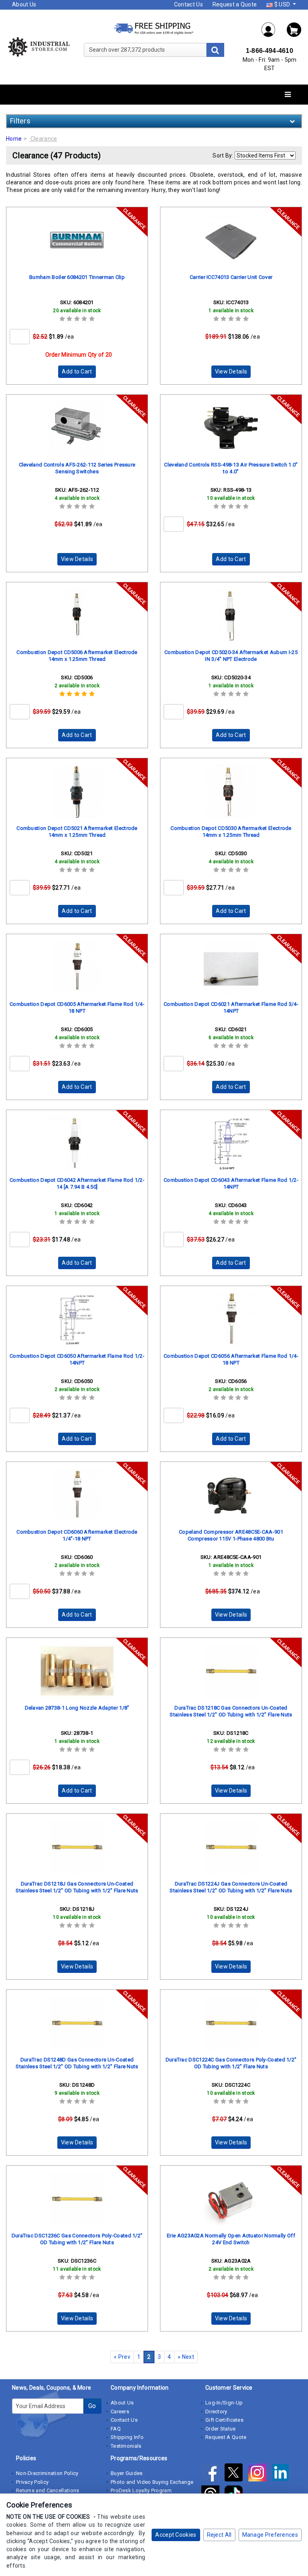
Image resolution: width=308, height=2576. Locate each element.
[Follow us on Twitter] (236, 2474)
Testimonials (126, 2446)
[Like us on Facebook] (213, 2474)
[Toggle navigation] (288, 95)
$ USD (282, 4)
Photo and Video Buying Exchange (152, 2482)
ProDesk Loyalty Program (141, 2490)
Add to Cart (77, 371)
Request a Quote (235, 4)
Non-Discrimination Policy (47, 2473)
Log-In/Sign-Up (224, 2403)
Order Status (221, 2429)
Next (186, 2357)
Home (14, 139)
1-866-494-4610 (269, 51)
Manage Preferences (270, 2535)
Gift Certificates (224, 2420)
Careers (120, 2411)
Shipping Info (127, 2437)
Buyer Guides (127, 2473)
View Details (231, 371)
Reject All (219, 2535)
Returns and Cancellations (48, 2490)
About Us (24, 4)
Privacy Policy (32, 2482)
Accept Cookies (176, 2535)
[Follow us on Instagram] (260, 2474)
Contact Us (188, 4)
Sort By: (223, 155)
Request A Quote (226, 2437)
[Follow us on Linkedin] (283, 2474)
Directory (216, 2411)
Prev (122, 2357)
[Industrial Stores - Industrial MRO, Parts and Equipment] (38, 46)
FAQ (116, 2429)
